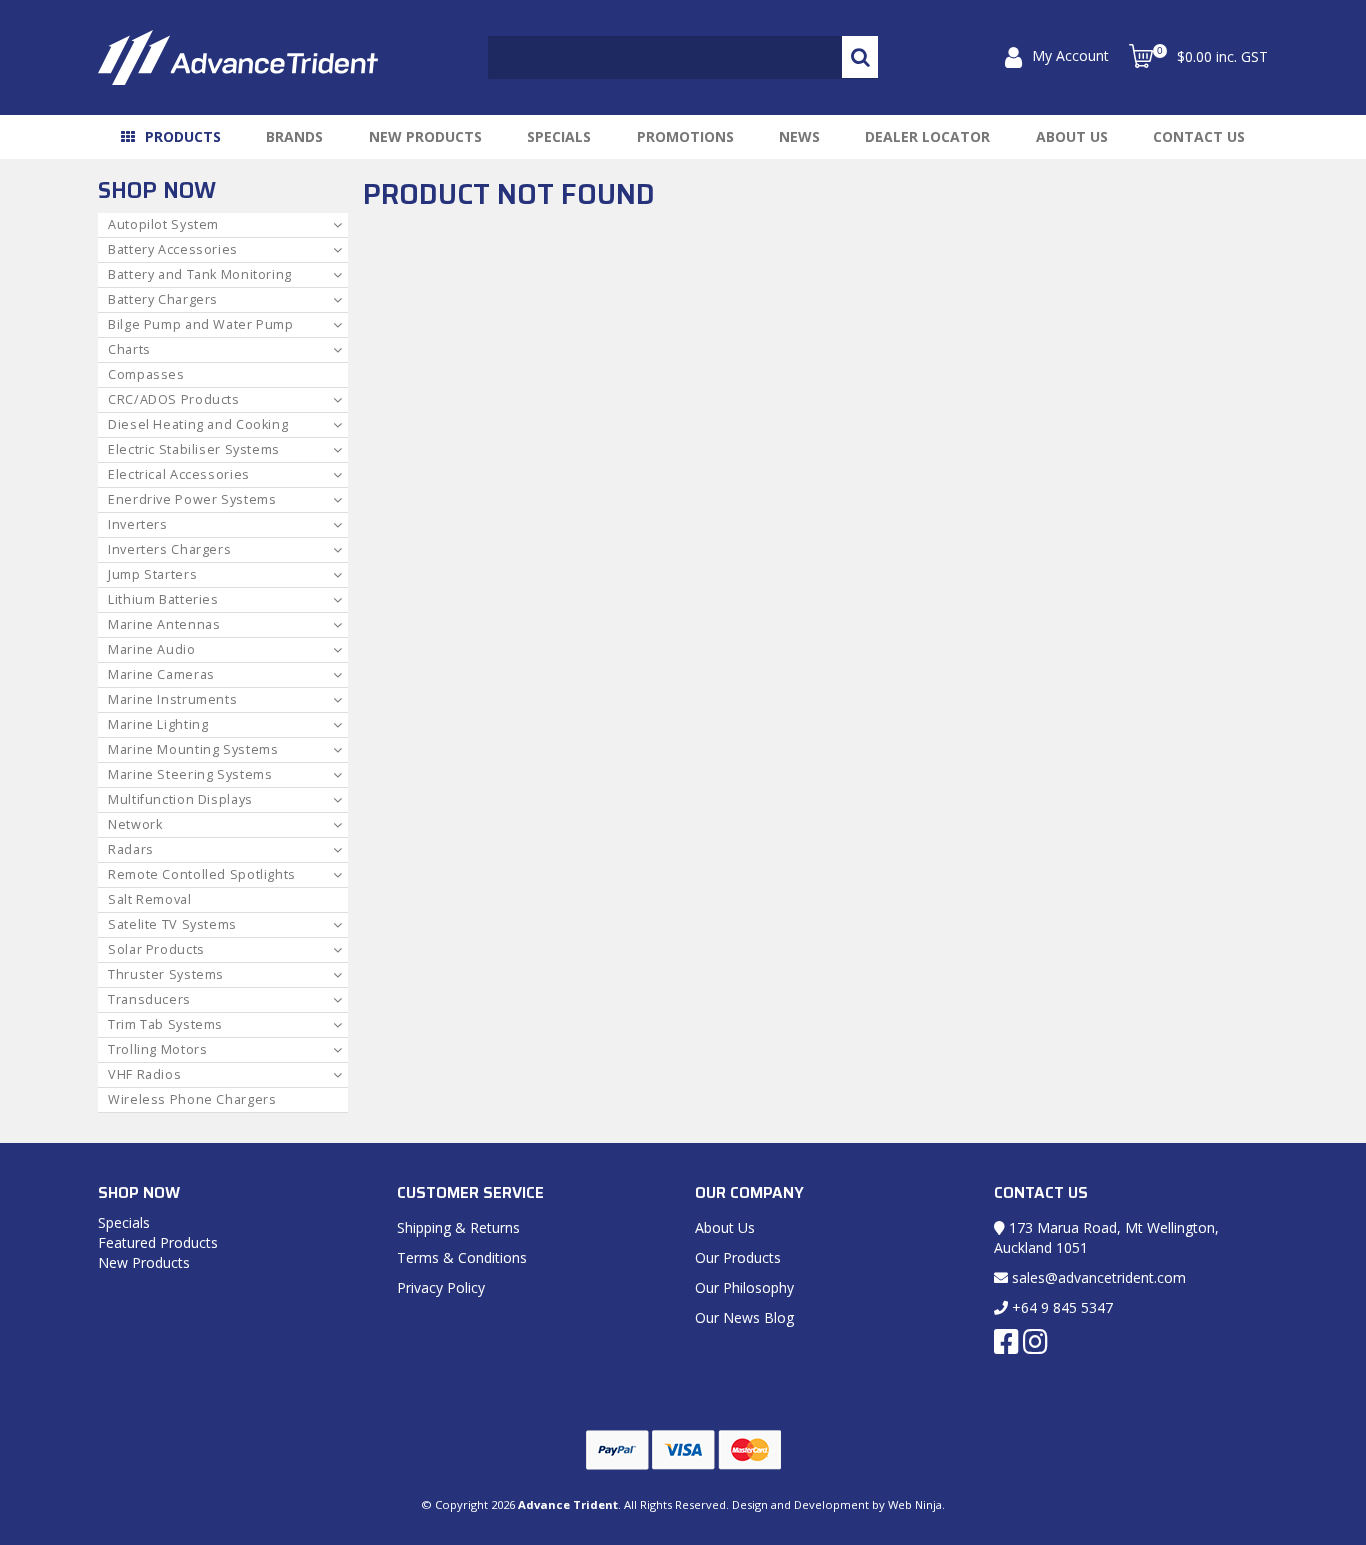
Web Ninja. (916, 1504)
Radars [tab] (131, 849)
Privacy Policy (441, 1287)
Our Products (738, 1257)
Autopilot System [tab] (163, 224)
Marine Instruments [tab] (172, 699)
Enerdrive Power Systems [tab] (192, 499)
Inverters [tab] (138, 524)
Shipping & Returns (458, 1227)
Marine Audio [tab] (152, 649)
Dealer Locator (927, 136)
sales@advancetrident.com (1097, 1277)
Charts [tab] (129, 349)
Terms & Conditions (462, 1257)
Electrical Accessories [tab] (179, 474)
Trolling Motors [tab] (157, 1049)
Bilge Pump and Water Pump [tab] (201, 324)
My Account (1070, 55)
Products (183, 136)
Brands (294, 136)
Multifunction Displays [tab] (180, 799)
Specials (559, 136)
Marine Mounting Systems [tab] (193, 749)
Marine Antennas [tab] (164, 624)
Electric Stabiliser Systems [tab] (194, 449)
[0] (1141, 56)
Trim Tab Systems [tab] (165, 1024)
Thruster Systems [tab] (166, 974)
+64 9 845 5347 (1060, 1307)
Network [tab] (135, 824)
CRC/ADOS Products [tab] (174, 399)
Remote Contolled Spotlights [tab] (202, 874)
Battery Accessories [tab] (173, 249)
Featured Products (158, 1242)
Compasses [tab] (146, 374)
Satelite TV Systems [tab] (172, 924)
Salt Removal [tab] (150, 899)
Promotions (685, 136)
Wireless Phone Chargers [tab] (192, 1099)
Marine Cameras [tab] (161, 674)
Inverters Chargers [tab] (169, 549)
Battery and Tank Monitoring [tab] (200, 274)
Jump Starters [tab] (152, 574)
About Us (1072, 136)
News (799, 136)
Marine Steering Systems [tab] (190, 774)
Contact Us (1199, 136)
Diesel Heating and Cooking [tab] (198, 424)
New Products (425, 136)
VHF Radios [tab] (144, 1074)
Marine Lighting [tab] (158, 724)
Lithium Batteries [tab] (163, 599)
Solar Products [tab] (156, 949)
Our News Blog (744, 1317)
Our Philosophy (744, 1287)
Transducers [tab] (149, 999)
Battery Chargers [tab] (163, 299)
